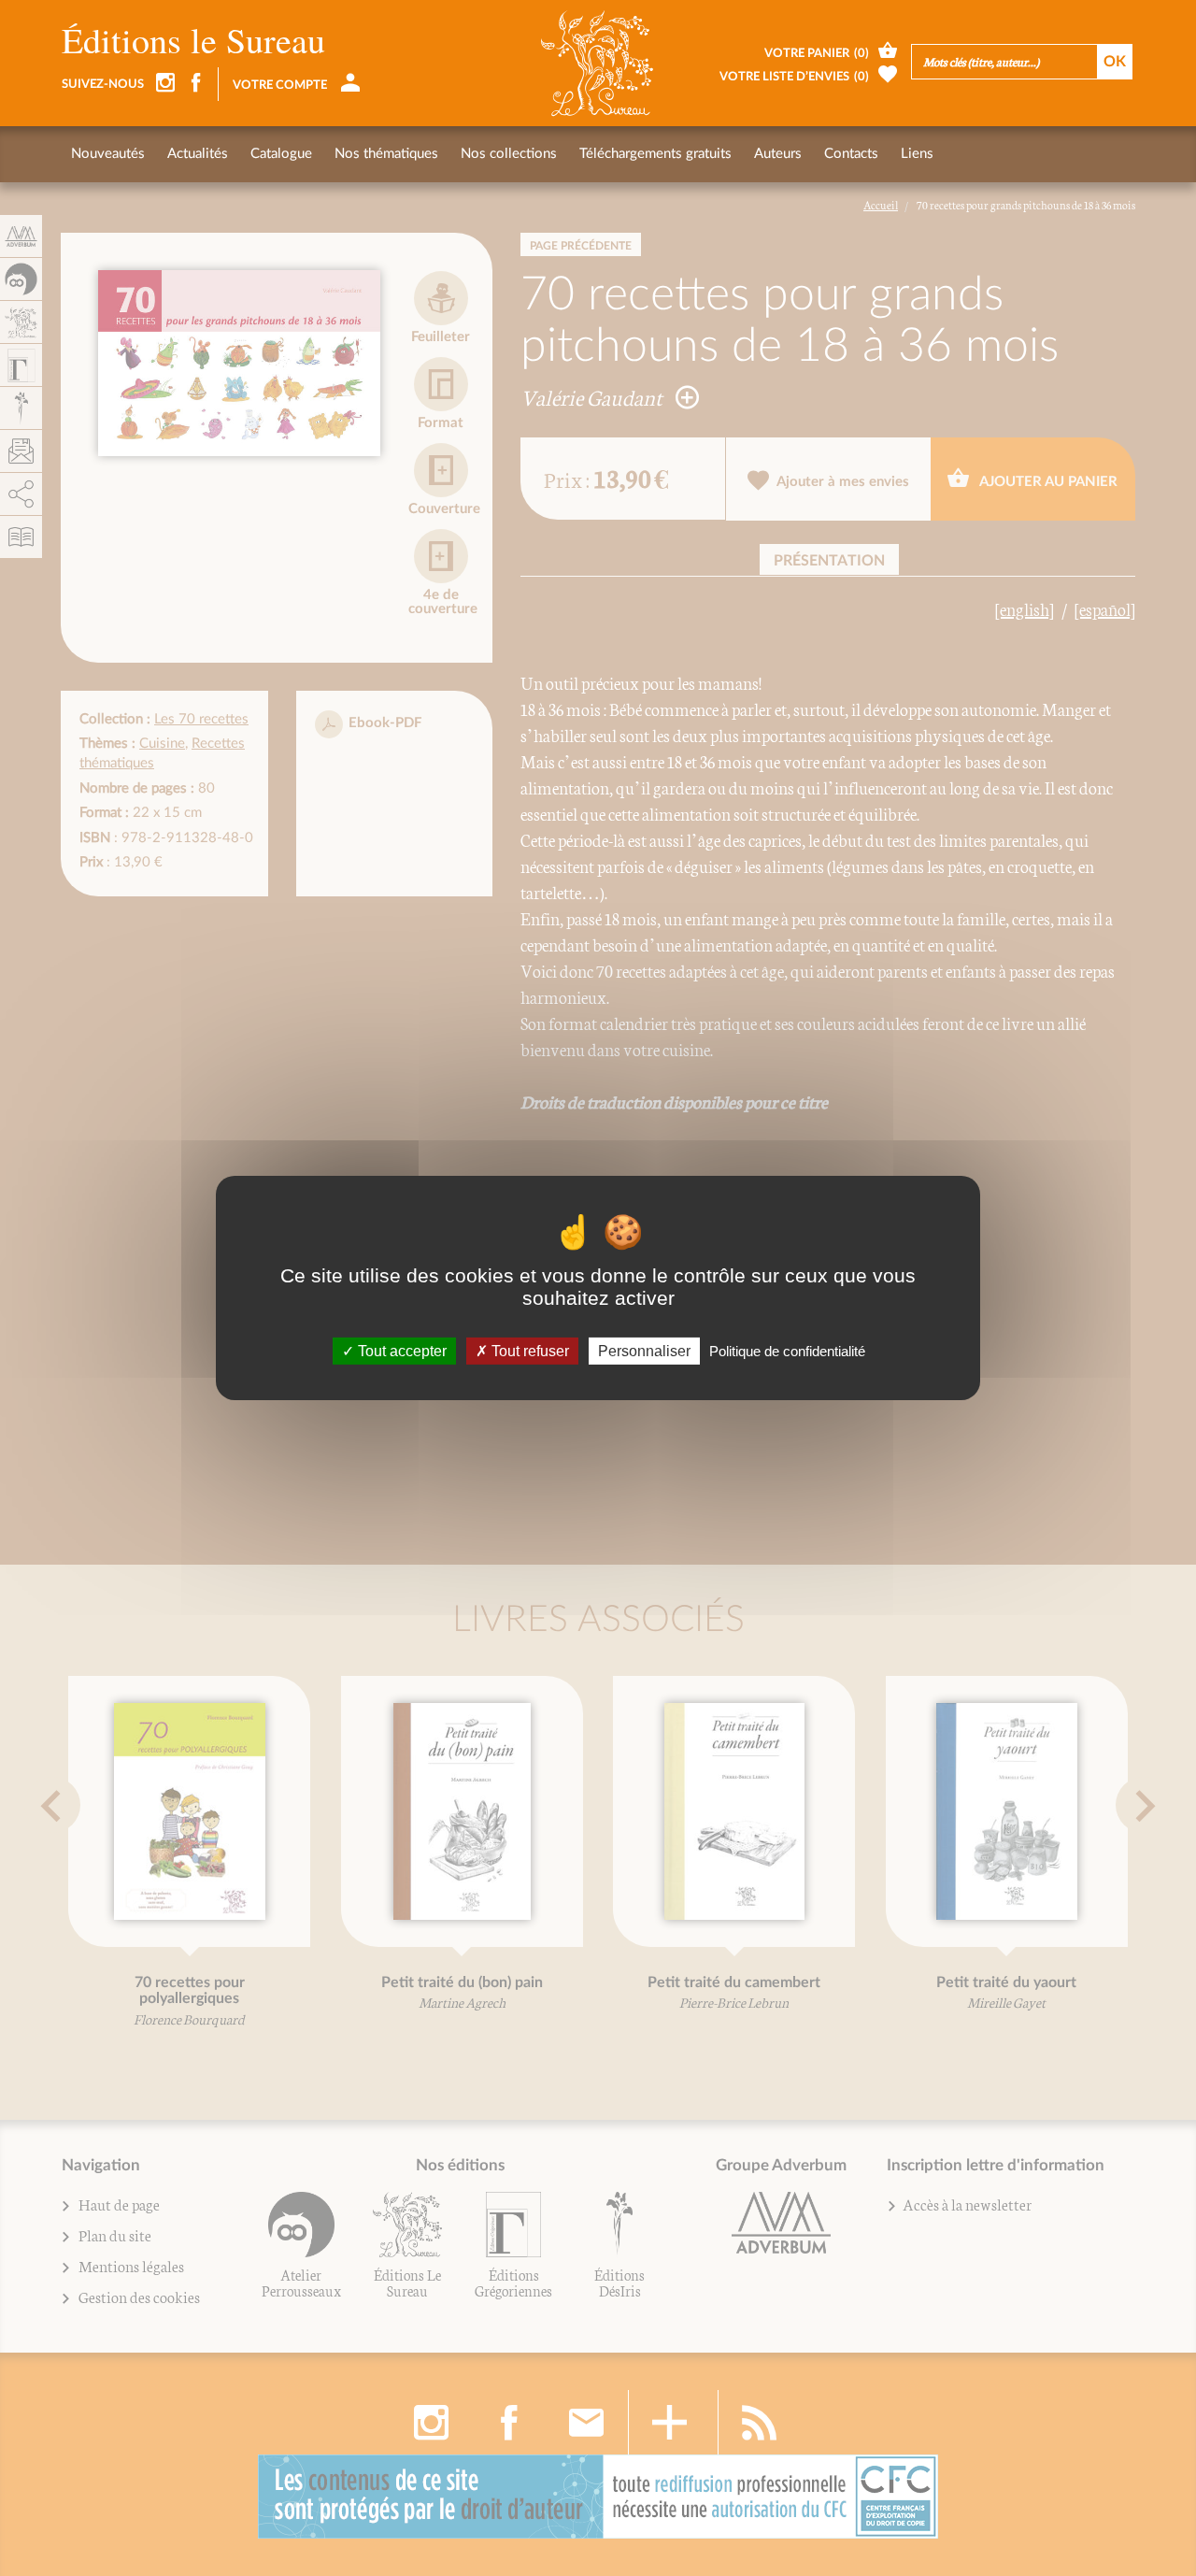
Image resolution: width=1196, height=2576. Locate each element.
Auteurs (778, 154)
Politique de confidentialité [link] (787, 1351)
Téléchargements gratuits (655, 154)
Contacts (851, 154)
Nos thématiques (386, 154)
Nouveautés (108, 154)
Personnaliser (644, 1351)
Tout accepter (400, 1351)
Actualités (198, 154)
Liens (917, 154)
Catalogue (281, 154)
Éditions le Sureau (193, 40)
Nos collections (509, 154)
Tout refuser (528, 1351)
